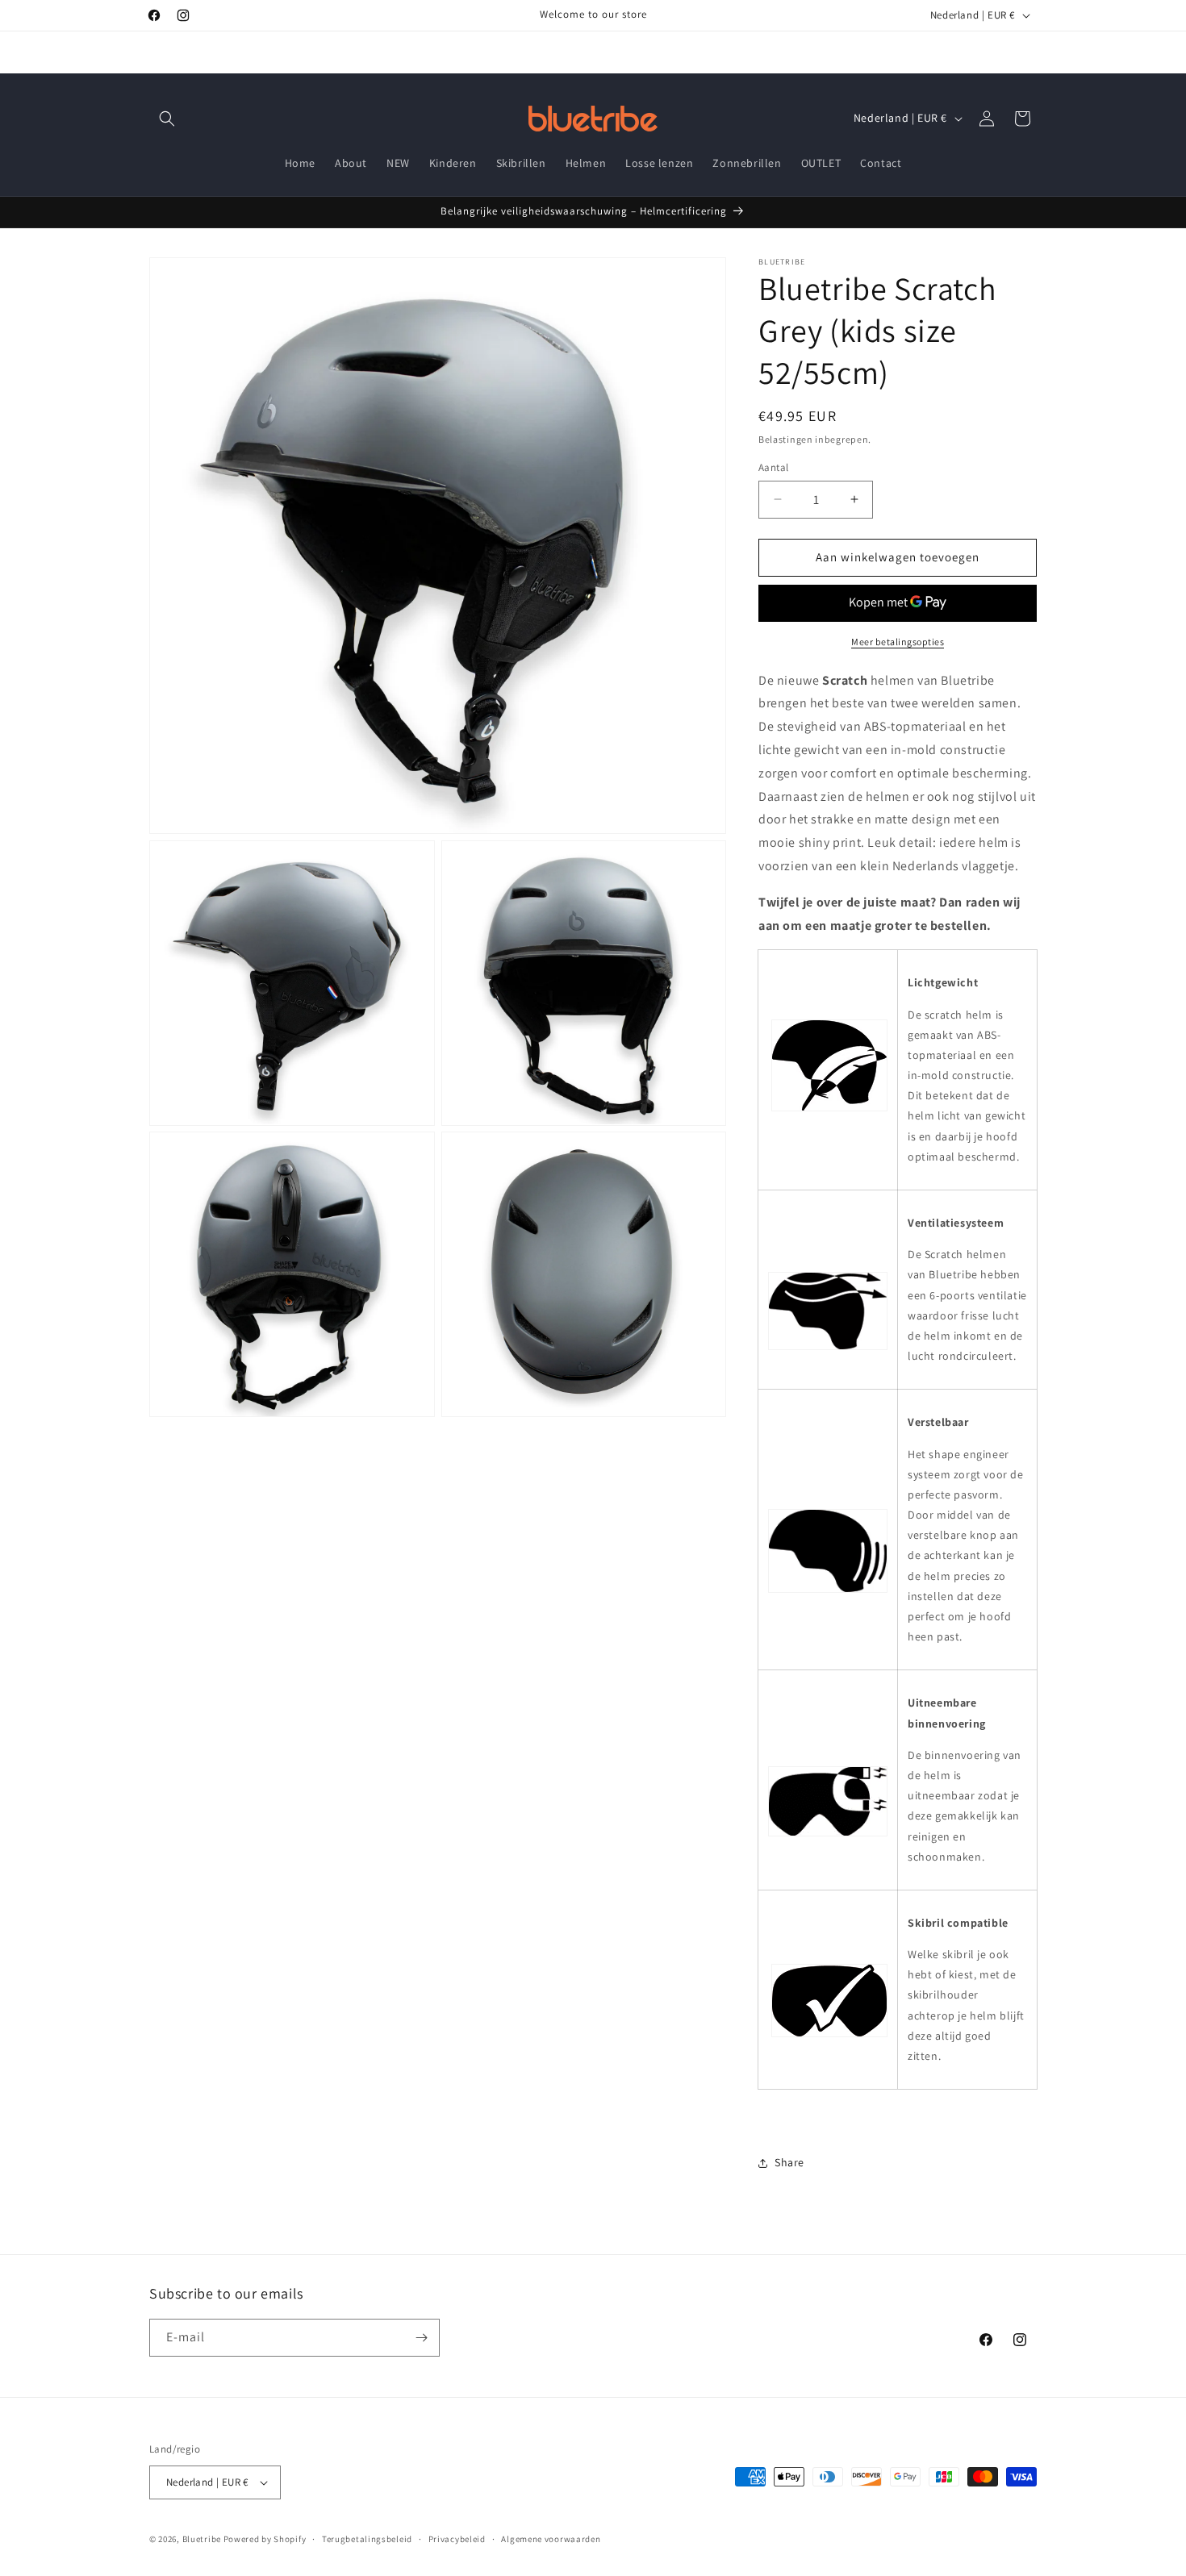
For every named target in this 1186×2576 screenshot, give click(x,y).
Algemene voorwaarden (551, 2539)
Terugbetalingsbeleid (367, 2539)
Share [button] (789, 2162)
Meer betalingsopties (898, 642)
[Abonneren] (421, 2338)
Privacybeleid (457, 2539)
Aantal (773, 467)
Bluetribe (202, 2539)
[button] (167, 119)
